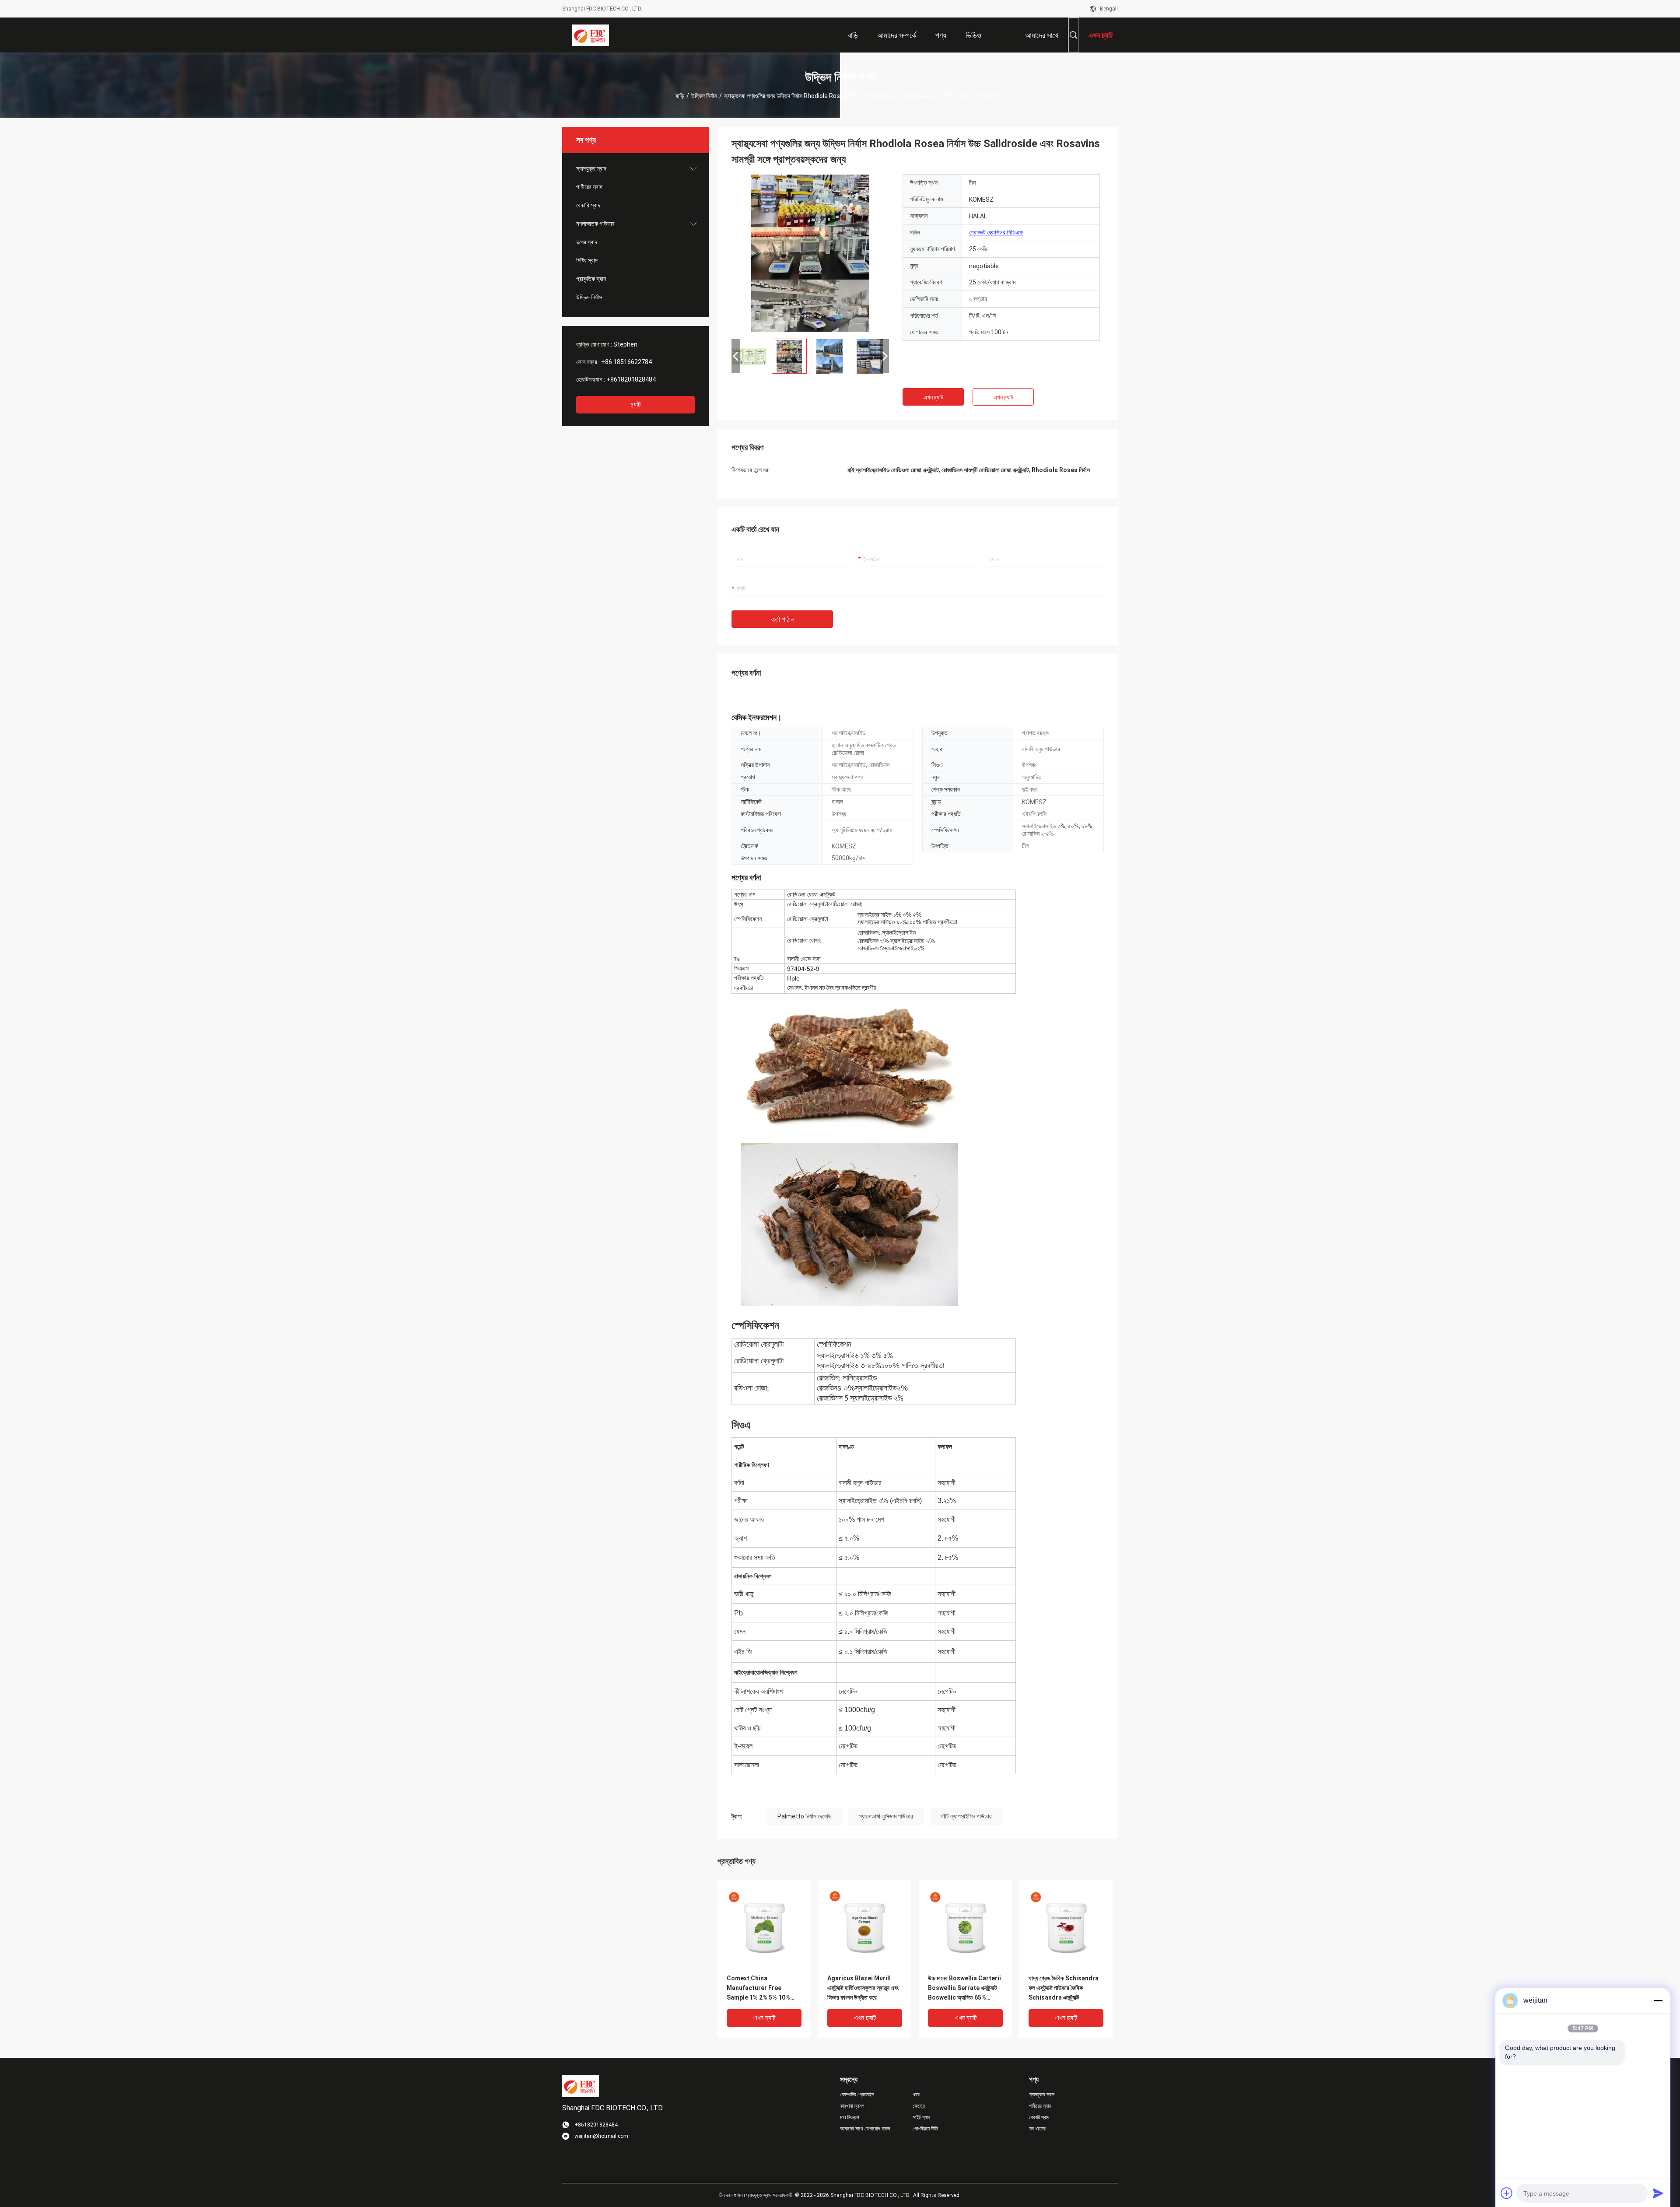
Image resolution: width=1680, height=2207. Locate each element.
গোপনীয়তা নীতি (925, 2129)
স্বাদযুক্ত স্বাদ (591, 168)
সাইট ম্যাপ (921, 2117)
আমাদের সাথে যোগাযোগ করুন (865, 2129)
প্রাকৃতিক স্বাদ (591, 279)
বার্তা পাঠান (782, 619)
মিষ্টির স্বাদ (587, 260)
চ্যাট (635, 405)
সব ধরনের (1037, 2129)
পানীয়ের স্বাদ (589, 187)
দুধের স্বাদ (587, 242)
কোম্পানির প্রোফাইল (857, 2095)
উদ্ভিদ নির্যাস (704, 96)
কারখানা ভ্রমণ (852, 2106)
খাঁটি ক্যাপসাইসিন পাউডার (966, 1816)
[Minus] (1658, 2000)
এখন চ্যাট (933, 397)
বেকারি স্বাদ (588, 205)
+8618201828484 (631, 379)
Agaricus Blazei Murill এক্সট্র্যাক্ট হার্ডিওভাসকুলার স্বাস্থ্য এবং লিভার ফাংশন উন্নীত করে (863, 1988)
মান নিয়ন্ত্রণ (850, 2117)
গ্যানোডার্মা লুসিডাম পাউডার (886, 1816)
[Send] (1658, 2193)
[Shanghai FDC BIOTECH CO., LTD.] (591, 35)
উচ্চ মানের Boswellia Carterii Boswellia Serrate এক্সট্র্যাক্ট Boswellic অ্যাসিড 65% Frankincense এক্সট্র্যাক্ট (964, 1988)
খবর (916, 2095)
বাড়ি (680, 96)
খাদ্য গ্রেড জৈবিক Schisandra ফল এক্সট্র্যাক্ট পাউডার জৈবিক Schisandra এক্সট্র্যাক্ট (1064, 1988)
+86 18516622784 (626, 362)
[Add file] (1507, 2193)
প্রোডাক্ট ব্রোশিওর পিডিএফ (996, 232)
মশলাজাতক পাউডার (595, 224)
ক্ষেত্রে (919, 2106)
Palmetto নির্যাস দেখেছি (804, 1816)
